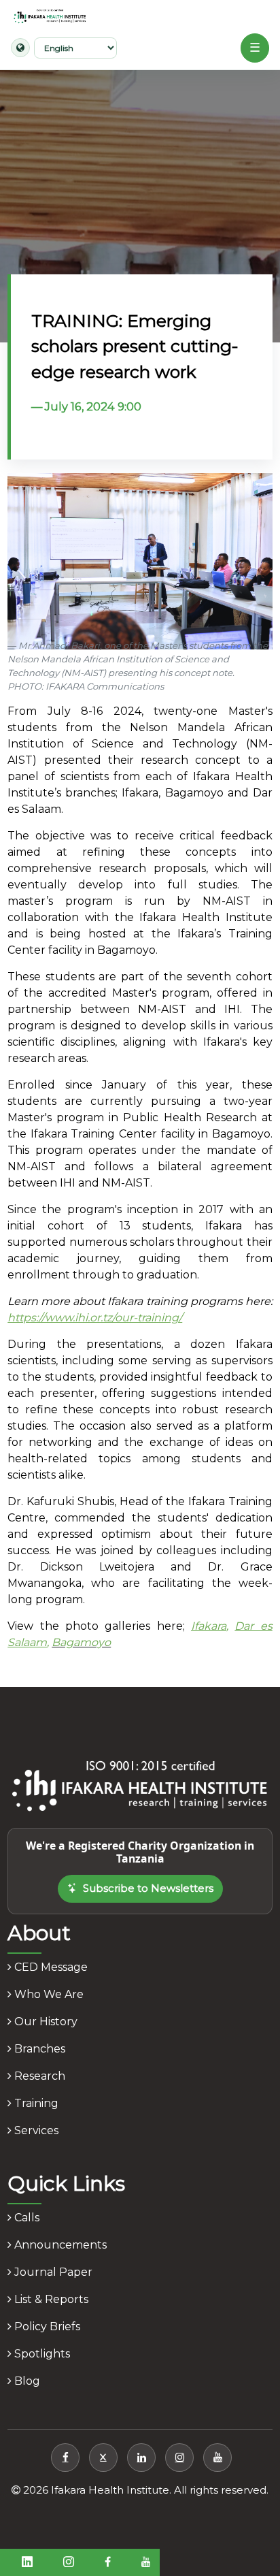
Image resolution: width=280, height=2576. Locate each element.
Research (38, 2076)
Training (35, 2103)
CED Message (50, 1967)
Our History (45, 2022)
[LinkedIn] (141, 2458)
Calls (25, 2218)
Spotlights (41, 2354)
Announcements (59, 2245)
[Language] (20, 48)
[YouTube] (217, 2458)
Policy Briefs (46, 2327)
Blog (26, 2381)
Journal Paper (52, 2272)
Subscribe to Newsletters (148, 1888)
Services (35, 2130)
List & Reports (50, 2299)
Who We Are (48, 1994)
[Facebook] (65, 2458)
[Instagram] (179, 2458)
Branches (38, 2049)
